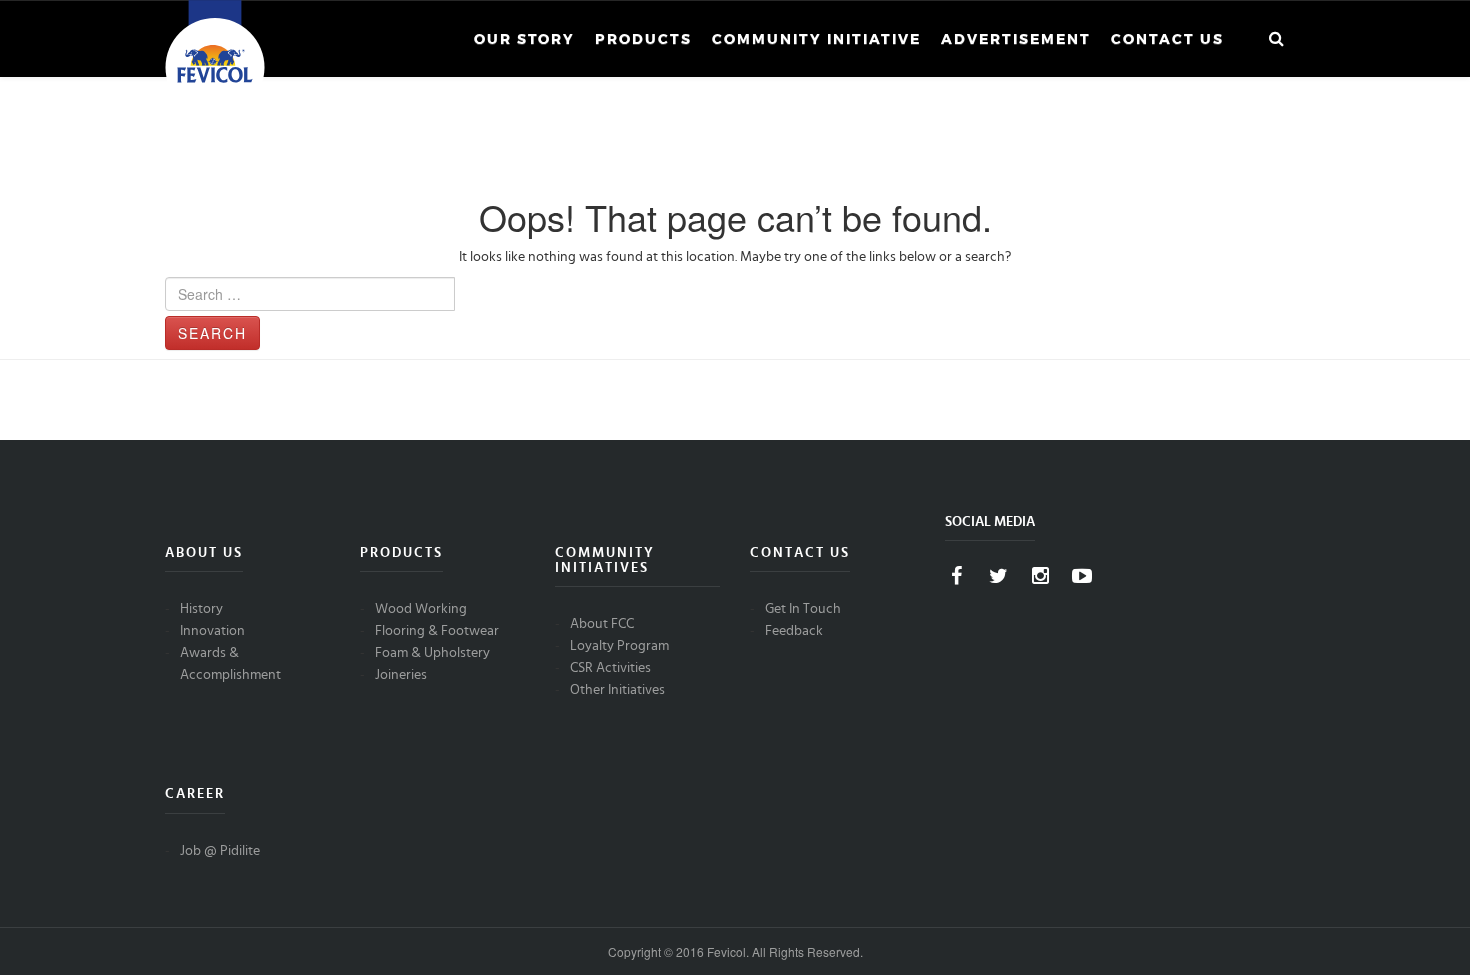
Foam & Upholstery (432, 653)
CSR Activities (610, 668)
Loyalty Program (619, 646)
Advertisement (1016, 39)
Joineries (401, 675)
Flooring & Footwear (437, 631)
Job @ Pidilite (220, 851)
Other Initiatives (617, 690)
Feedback (794, 631)
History (201, 609)
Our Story (524, 39)
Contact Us (1167, 39)
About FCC (602, 624)
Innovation (212, 631)
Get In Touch (803, 609)
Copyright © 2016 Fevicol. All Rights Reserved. (735, 951)
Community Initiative (816, 39)
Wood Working (421, 609)
